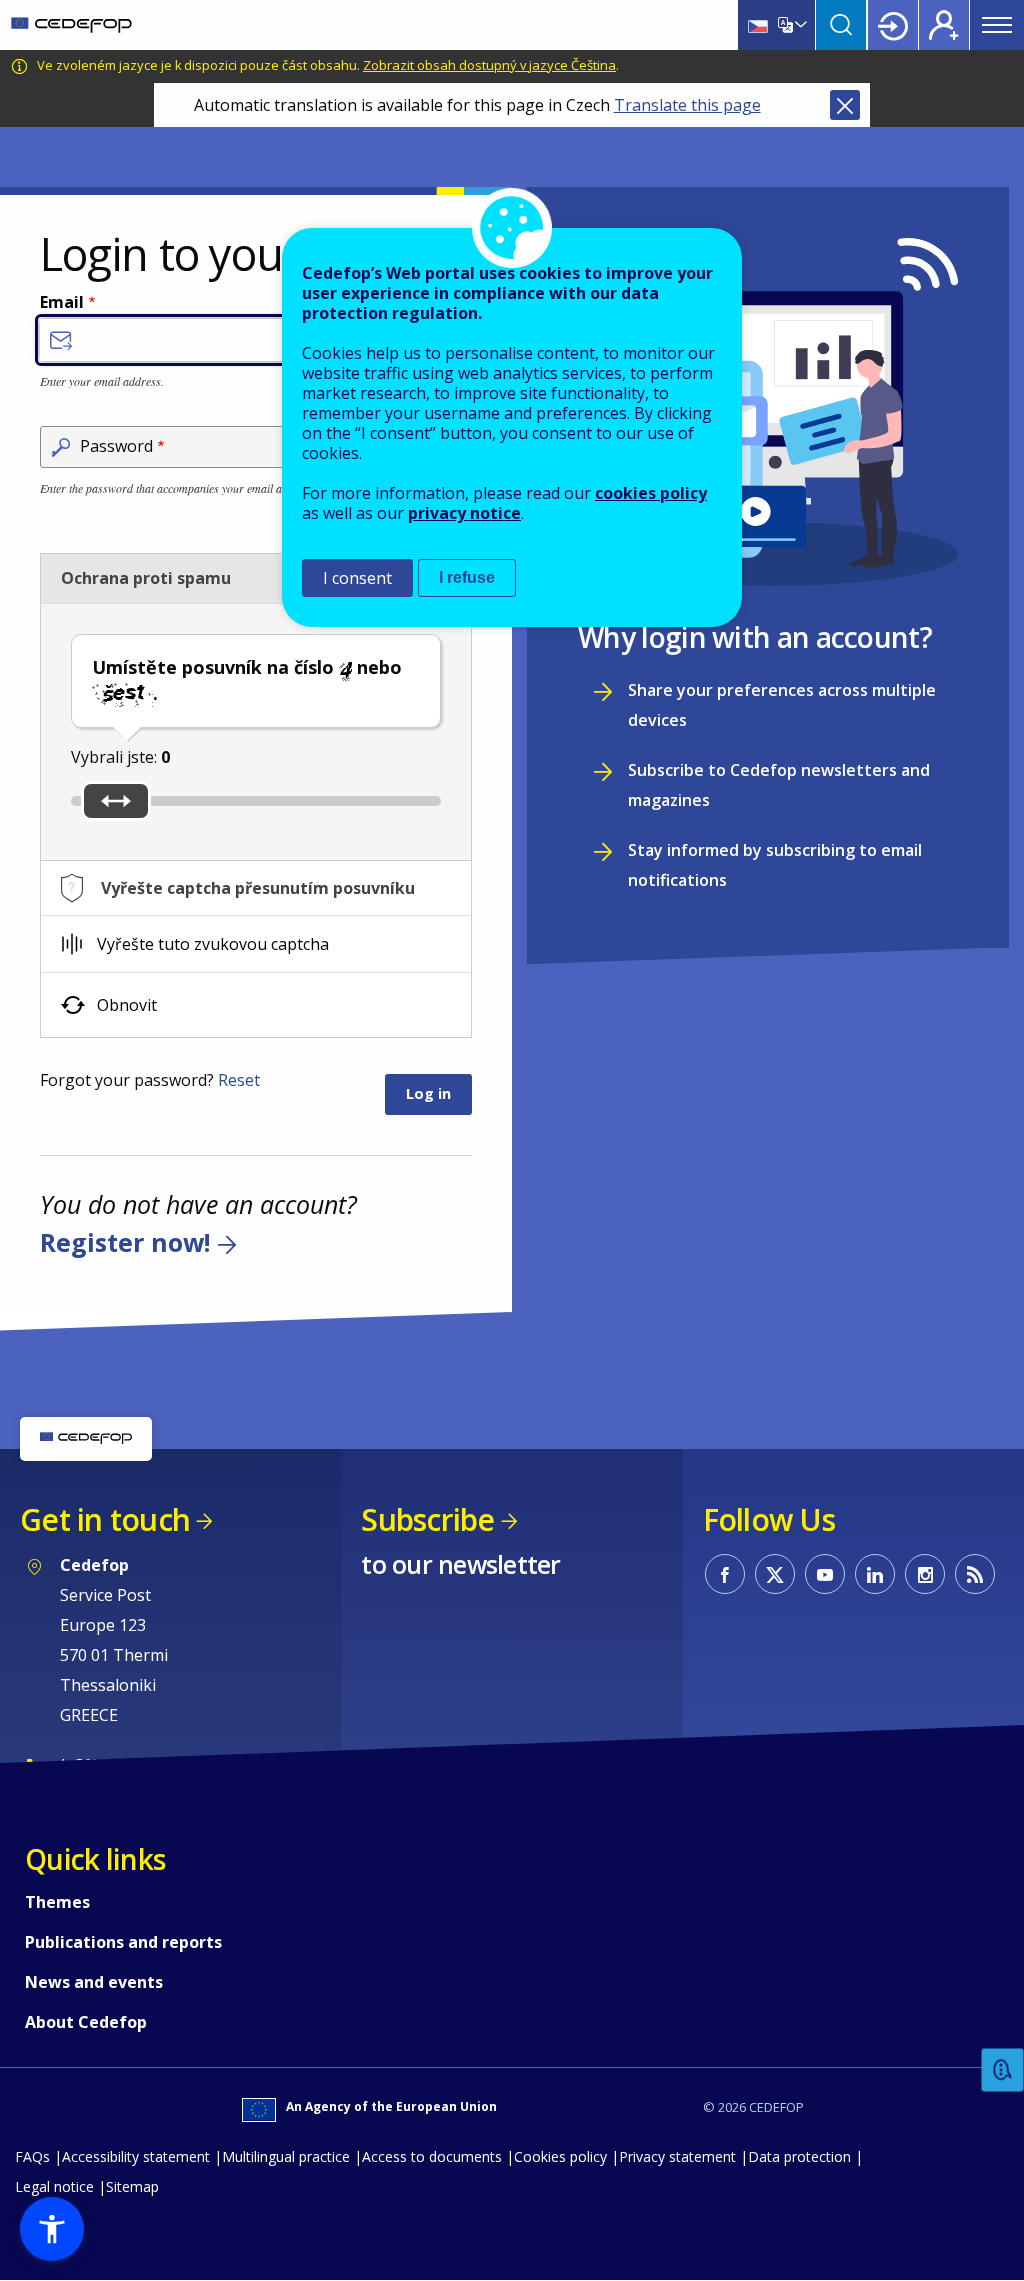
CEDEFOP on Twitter (775, 1574)
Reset (239, 1080)
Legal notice (54, 2186)
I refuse (467, 577)
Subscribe (427, 1519)
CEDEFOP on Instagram (925, 1574)
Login (893, 25)
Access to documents (432, 2156)
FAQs (32, 2156)
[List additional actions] (799, 25)
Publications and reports (123, 1942)
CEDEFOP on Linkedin (875, 1574)
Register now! (125, 1242)
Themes (57, 1902)
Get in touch (105, 1519)
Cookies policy (560, 2156)
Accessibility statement (136, 2156)
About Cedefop (86, 2022)
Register (944, 25)
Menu (997, 25)
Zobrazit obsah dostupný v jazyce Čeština (489, 65)
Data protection (799, 2156)
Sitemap (132, 2186)
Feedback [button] (1003, 2070)
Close (845, 105)
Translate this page (687, 105)
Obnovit (127, 1005)
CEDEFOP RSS (975, 1574)
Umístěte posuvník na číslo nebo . (247, 680)
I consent (357, 578)
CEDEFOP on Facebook (725, 1574)
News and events (94, 1982)
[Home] (71, 25)
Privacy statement (677, 2156)
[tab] (255, 888)
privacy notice (464, 513)
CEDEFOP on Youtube (825, 1574)
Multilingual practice (286, 2156)
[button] (52, 2229)
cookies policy (651, 493)
